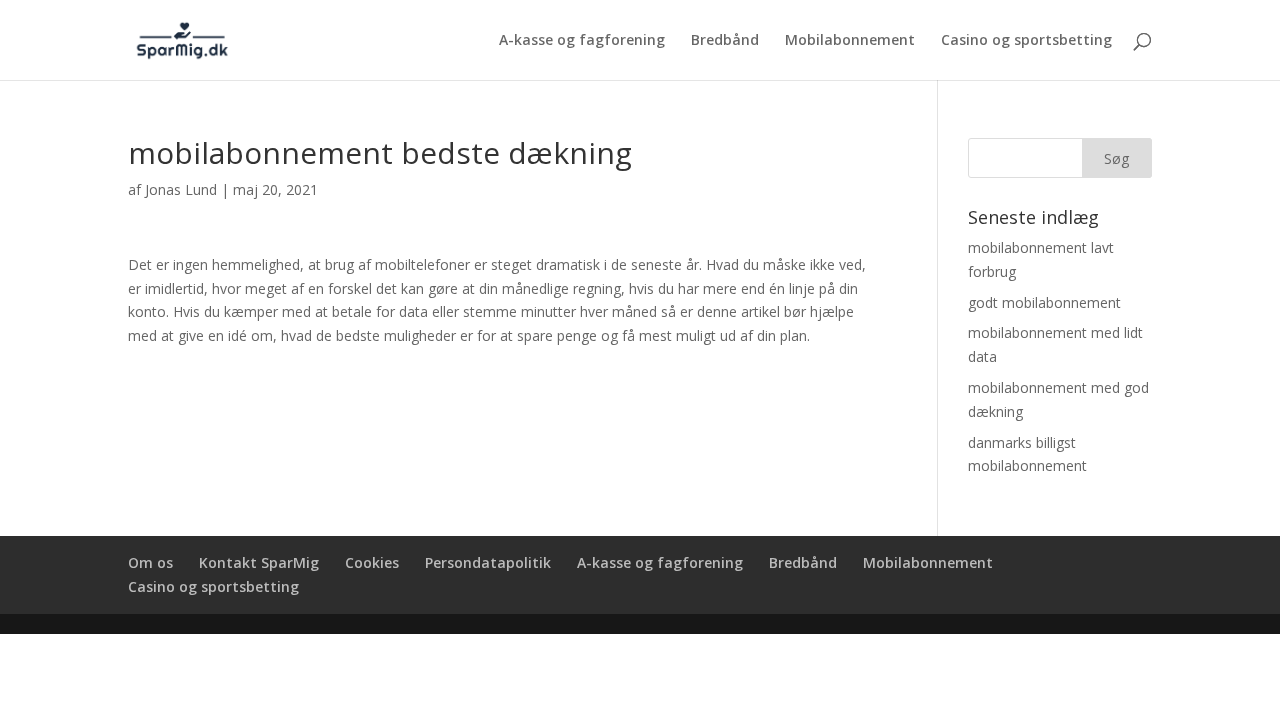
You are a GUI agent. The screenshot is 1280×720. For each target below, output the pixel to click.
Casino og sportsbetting (1026, 41)
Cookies (372, 562)
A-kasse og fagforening (582, 41)
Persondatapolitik (488, 562)
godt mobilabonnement (1044, 302)
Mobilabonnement (850, 41)
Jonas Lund (181, 189)
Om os (150, 562)
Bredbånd (725, 41)
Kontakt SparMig (259, 562)
